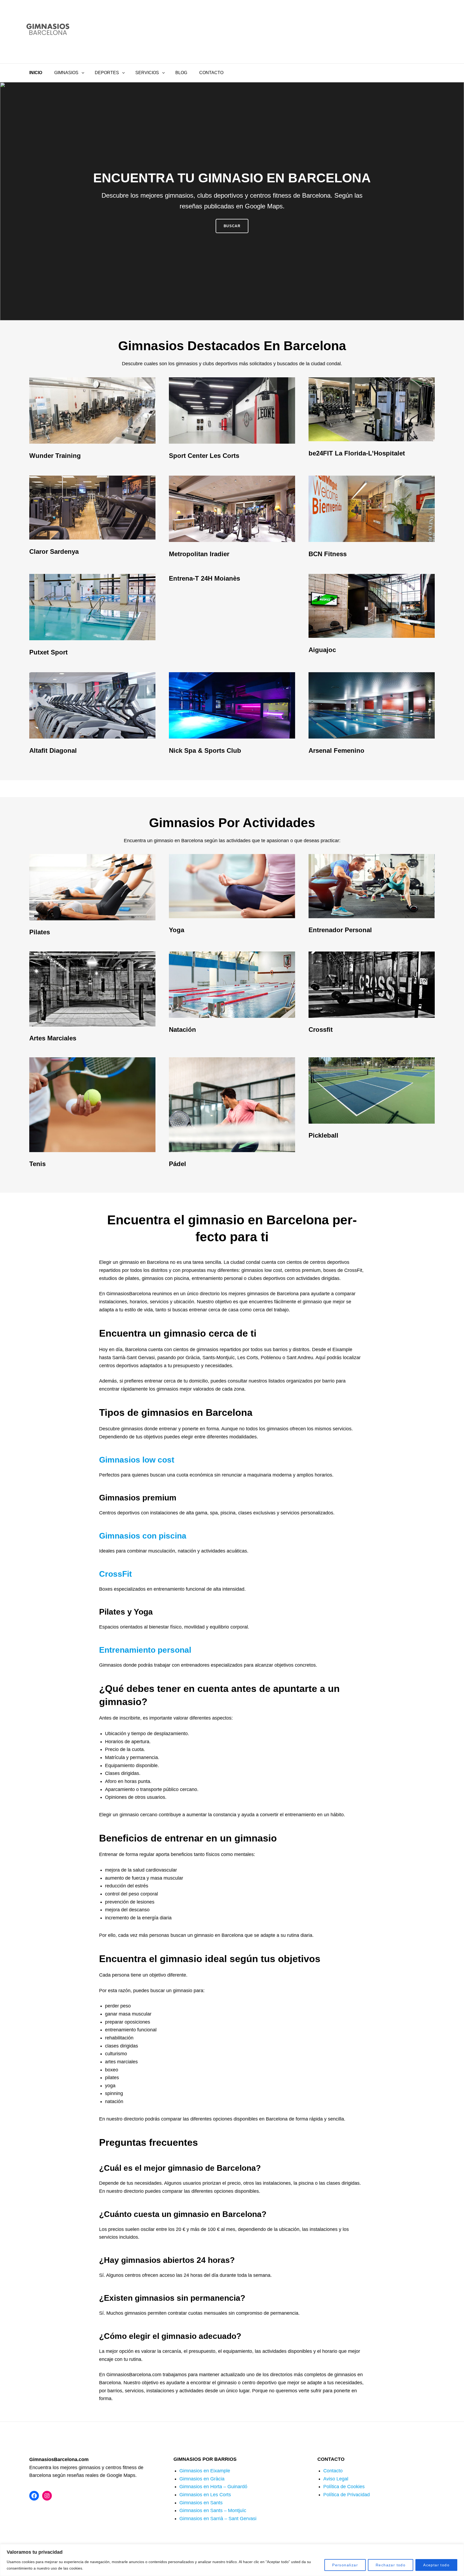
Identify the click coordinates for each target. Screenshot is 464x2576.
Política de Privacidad (347, 2495)
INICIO (36, 73)
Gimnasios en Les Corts (205, 2495)
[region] (232, 2560)
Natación (182, 1030)
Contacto (333, 2471)
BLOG (181, 73)
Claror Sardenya (54, 551)
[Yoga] (232, 886)
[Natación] (232, 985)
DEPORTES (107, 73)
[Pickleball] (372, 1090)
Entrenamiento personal (145, 1650)
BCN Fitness (328, 554)
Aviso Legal (336, 2479)
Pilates (40, 932)
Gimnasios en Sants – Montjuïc (213, 2510)
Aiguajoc (322, 650)
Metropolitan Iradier (199, 554)
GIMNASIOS (66, 73)
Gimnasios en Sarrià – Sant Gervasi (218, 2519)
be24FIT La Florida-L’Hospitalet (357, 453)
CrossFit (115, 1574)
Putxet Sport (48, 652)
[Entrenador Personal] (372, 886)
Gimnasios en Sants (201, 2503)
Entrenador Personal (340, 930)
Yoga (177, 930)
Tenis (37, 1164)
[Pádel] (232, 1105)
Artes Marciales (53, 1038)
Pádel (177, 1164)
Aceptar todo (436, 2565)
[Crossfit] (372, 985)
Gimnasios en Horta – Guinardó (213, 2487)
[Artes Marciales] (92, 989)
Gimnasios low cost (137, 1460)
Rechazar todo (391, 2565)
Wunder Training (55, 456)
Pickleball (323, 1135)
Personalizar (345, 2565)
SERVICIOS (147, 73)
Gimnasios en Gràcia (202, 2479)
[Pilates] (92, 887)
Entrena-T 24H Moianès (204, 578)
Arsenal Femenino (336, 750)
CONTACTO (211, 73)
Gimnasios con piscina (143, 1536)
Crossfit (321, 1030)
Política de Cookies (344, 2487)
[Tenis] (92, 1105)
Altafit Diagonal (53, 750)
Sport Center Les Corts (204, 456)
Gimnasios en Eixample (205, 2471)
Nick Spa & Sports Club (205, 750)
